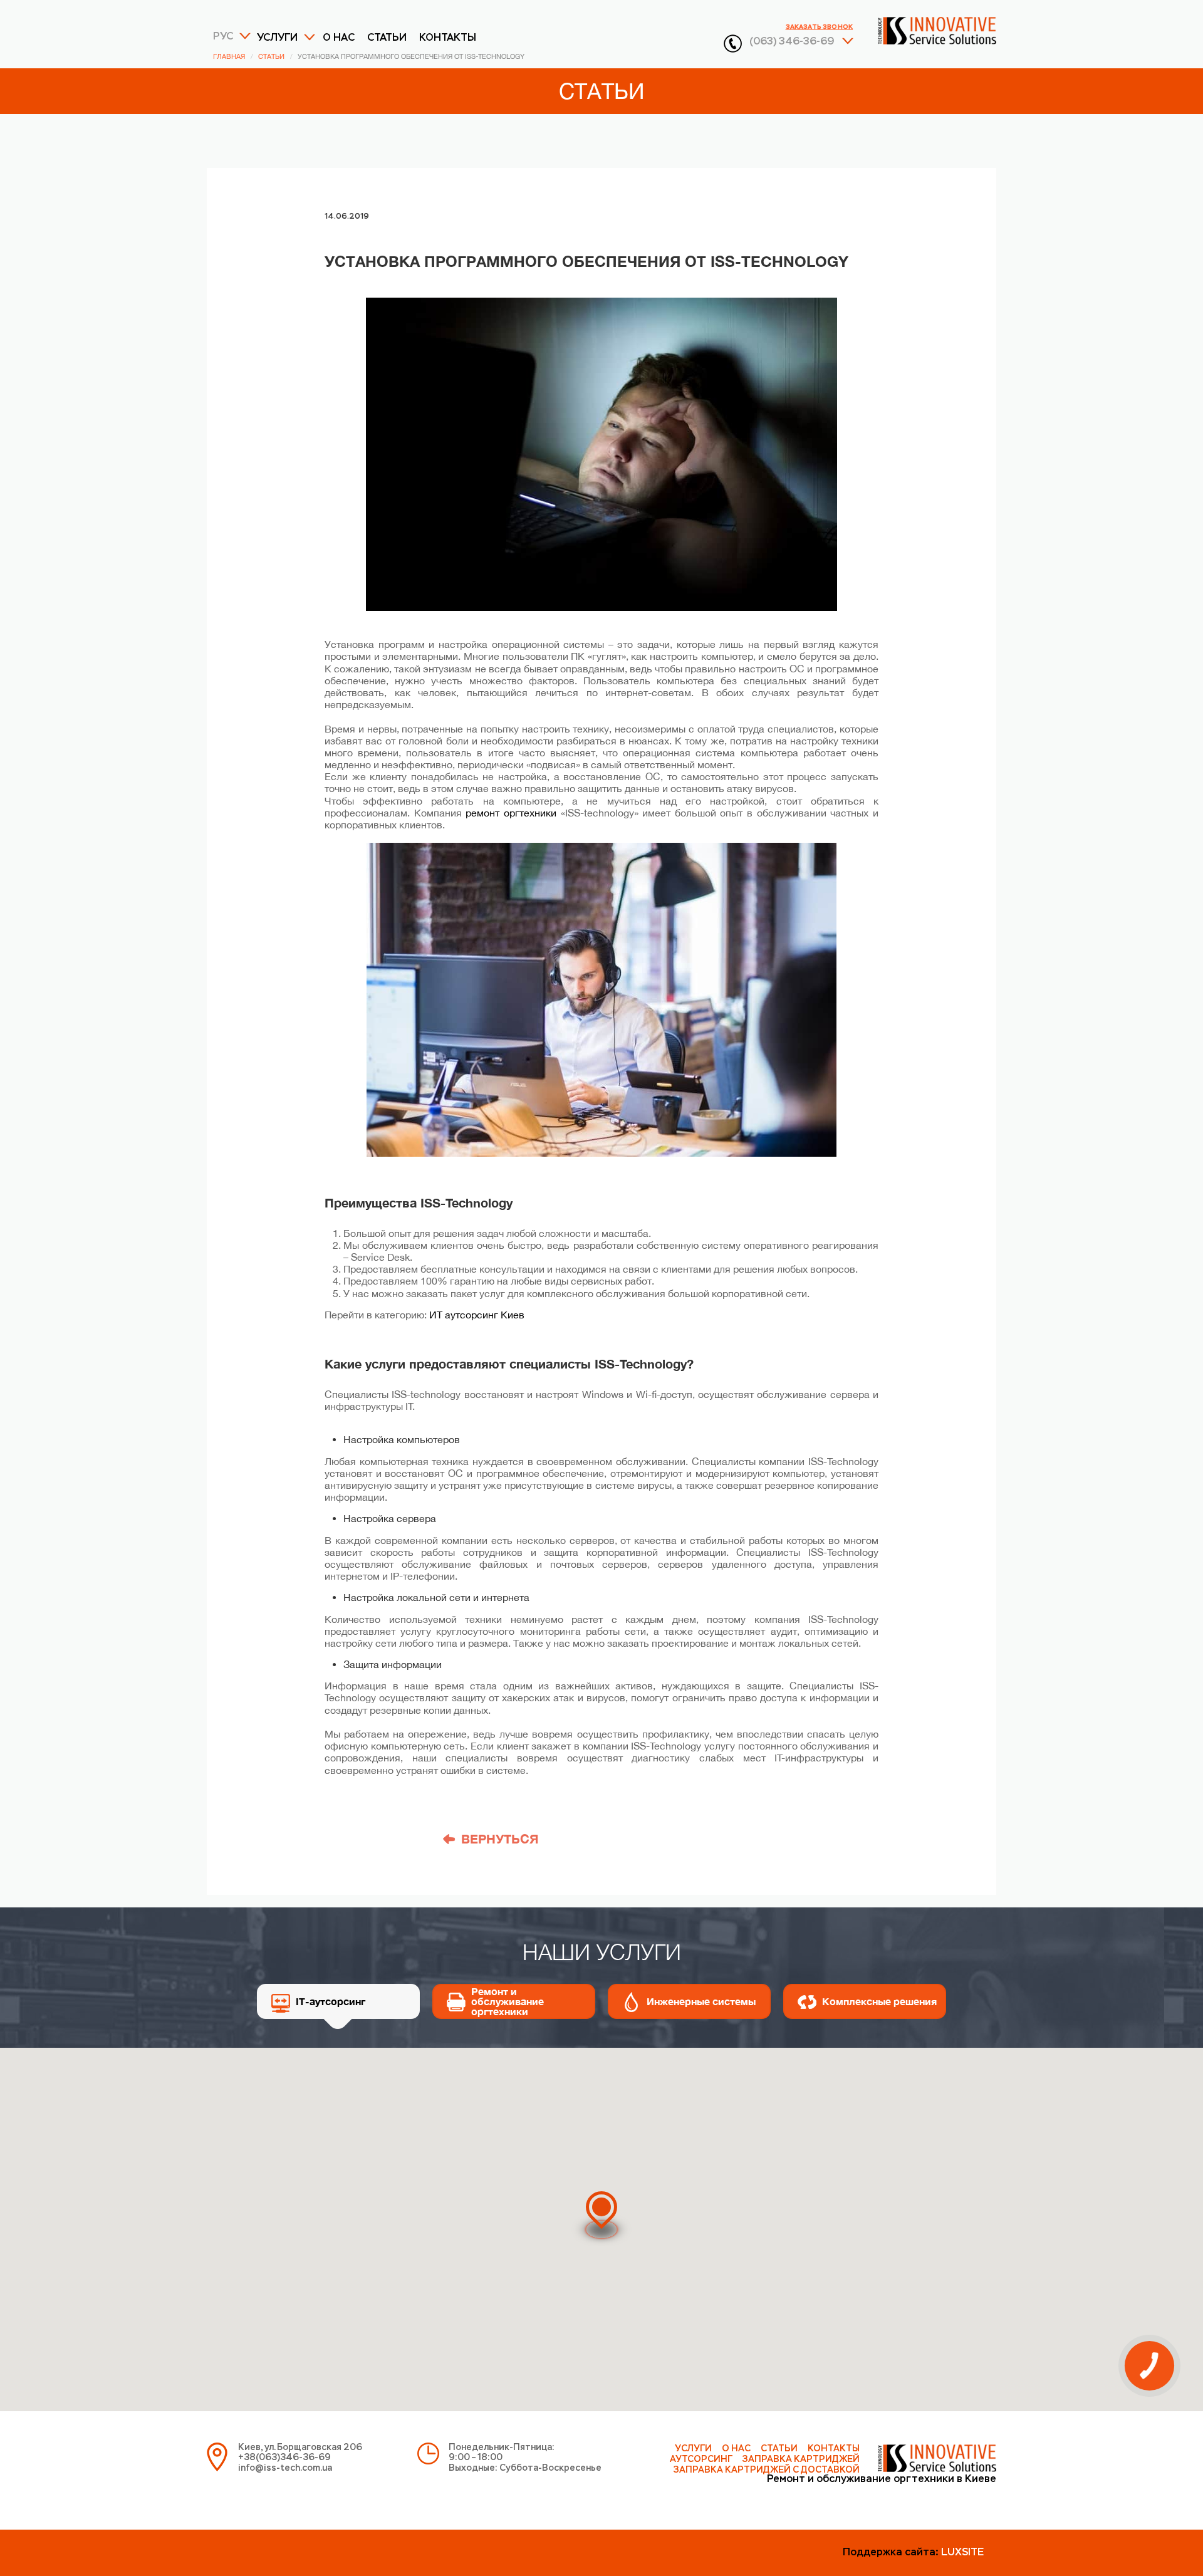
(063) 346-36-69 (792, 42)
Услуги (277, 38)
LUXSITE (962, 2553)
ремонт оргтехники (511, 813)
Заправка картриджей (801, 2459)
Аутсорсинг (701, 2459)
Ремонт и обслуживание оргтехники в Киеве (882, 2480)
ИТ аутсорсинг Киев (477, 1315)
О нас (339, 38)
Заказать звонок (819, 27)
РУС (223, 37)
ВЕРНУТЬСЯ (500, 1838)
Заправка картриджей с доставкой (767, 2470)
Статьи (387, 38)
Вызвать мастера (601, 2326)
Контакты (448, 38)
